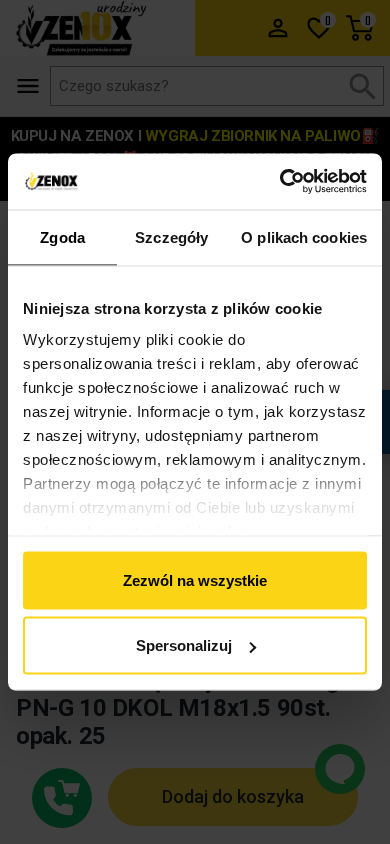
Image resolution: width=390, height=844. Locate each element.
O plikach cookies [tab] (304, 236)
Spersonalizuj (184, 645)
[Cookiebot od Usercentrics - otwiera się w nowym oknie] (280, 182)
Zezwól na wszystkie (195, 579)
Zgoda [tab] (62, 236)
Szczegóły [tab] (171, 236)
